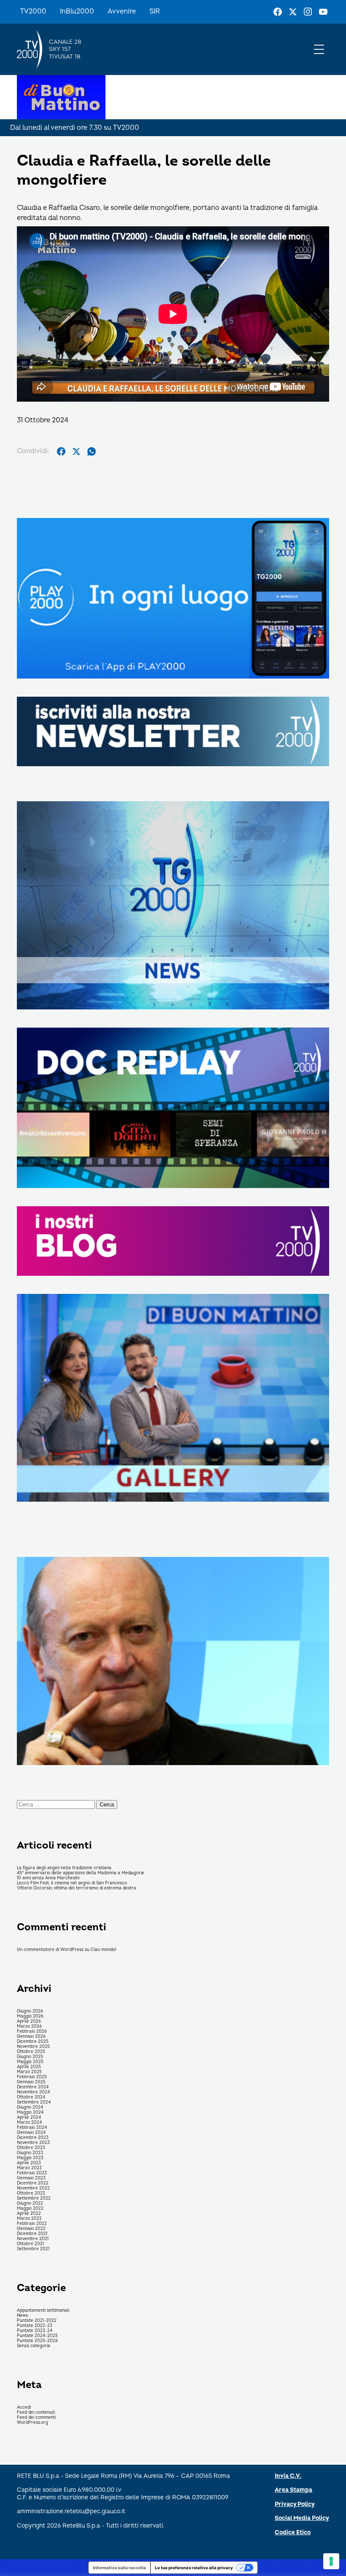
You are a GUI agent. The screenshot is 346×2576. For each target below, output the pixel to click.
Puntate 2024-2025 (37, 2336)
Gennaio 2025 (31, 2082)
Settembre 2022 (34, 2198)
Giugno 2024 (30, 2107)
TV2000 (33, 11)
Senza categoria (34, 2346)
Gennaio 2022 (31, 2229)
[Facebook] (278, 12)
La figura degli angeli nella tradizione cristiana (64, 1868)
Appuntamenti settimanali (43, 2310)
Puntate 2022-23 (35, 2326)
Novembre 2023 (33, 2143)
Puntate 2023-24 (35, 2331)
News (22, 2316)
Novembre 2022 (33, 2188)
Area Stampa (293, 2490)
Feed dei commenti (36, 2418)
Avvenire (122, 11)
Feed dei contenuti (36, 2412)
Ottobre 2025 (31, 2052)
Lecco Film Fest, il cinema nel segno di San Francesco (72, 1883)
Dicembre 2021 (32, 2234)
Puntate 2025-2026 (37, 2341)
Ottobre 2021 (30, 2244)
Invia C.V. (288, 2476)
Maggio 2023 (30, 2158)
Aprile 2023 (29, 2163)
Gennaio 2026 (31, 2037)
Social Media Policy (302, 2518)
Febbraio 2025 (32, 2077)
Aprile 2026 (29, 2021)
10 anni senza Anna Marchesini (48, 1878)
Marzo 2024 (29, 2123)
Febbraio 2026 (32, 2031)
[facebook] (61, 451)
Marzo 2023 (29, 2168)
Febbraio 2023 (32, 2173)
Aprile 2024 (29, 2117)
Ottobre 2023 (31, 2148)
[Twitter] (293, 12)
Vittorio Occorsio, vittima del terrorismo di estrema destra (77, 1888)
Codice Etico (293, 2532)
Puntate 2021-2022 (37, 2321)
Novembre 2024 (33, 2092)
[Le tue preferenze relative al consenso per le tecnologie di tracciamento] (331, 2561)
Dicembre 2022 (33, 2183)
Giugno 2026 (30, 2011)
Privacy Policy (295, 2504)
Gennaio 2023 (31, 2178)
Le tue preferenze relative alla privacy (194, 2568)
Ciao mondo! (103, 1950)
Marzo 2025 (29, 2072)
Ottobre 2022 (31, 2193)
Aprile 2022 (29, 2214)
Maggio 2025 (30, 2062)
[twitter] (76, 451)
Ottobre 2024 (31, 2097)
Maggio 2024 (30, 2112)
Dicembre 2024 (33, 2087)
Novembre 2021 (33, 2239)
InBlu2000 (77, 11)
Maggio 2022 (30, 2208)
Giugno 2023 (30, 2153)
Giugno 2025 (30, 2057)
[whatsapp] (92, 451)
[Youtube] (323, 12)
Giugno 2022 (30, 2203)
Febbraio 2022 (32, 2224)
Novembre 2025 (33, 2047)
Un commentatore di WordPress (50, 1950)
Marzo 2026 (29, 2026)
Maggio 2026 (30, 2016)
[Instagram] (308, 12)
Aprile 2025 (29, 2067)
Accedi (24, 2407)
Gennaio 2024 (31, 2133)
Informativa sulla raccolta (119, 2568)
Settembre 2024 (34, 2102)
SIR (155, 11)
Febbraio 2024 (32, 2128)
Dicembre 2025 (33, 2042)
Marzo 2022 (29, 2219)
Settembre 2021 (33, 2249)
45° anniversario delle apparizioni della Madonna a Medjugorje (81, 1873)
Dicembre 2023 (33, 2138)
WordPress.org (32, 2423)
